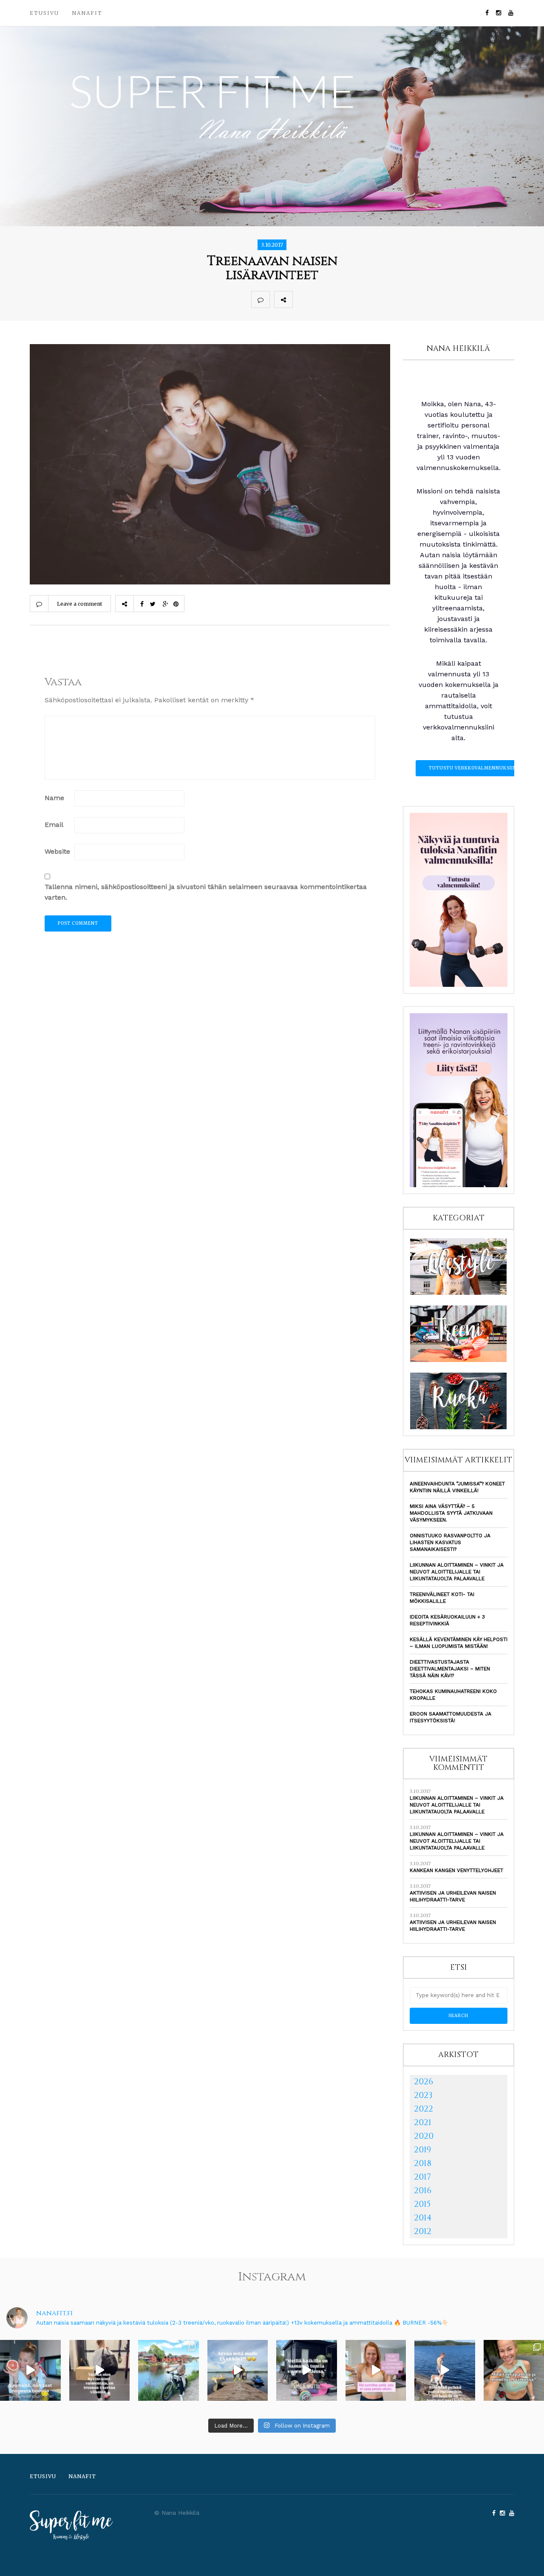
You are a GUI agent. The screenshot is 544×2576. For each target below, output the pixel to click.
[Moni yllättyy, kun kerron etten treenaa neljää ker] (100, 2370)
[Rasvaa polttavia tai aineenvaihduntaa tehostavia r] (30, 2370)
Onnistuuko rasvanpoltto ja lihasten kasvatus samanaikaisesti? (450, 1542)
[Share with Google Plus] (339, 299)
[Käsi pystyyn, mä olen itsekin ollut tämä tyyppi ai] (376, 2370)
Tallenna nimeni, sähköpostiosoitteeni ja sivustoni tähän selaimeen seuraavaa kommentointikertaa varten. (206, 892)
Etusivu (44, 13)
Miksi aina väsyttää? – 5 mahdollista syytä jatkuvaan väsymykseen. (451, 1513)
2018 (423, 2163)
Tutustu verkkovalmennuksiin (473, 768)
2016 (423, 2190)
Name (54, 798)
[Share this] (302, 299)
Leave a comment (79, 604)
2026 (424, 2082)
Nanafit (87, 13)
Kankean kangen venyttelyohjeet (456, 1870)
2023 (423, 2095)
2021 (423, 2122)
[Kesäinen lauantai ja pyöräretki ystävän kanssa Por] (169, 2370)
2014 (423, 2218)
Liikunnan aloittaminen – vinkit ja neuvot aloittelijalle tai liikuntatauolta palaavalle (457, 1572)
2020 (424, 2136)
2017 (422, 2177)
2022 (424, 2109)
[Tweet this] (320, 299)
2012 (423, 2231)
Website (57, 851)
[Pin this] (358, 299)
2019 (422, 2150)
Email (54, 825)
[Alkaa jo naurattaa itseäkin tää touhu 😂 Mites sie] (238, 2370)
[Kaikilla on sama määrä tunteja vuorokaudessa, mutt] (307, 2370)
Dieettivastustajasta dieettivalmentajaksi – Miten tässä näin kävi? (450, 1669)
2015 (422, 2204)
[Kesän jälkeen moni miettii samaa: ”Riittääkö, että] (445, 2370)
